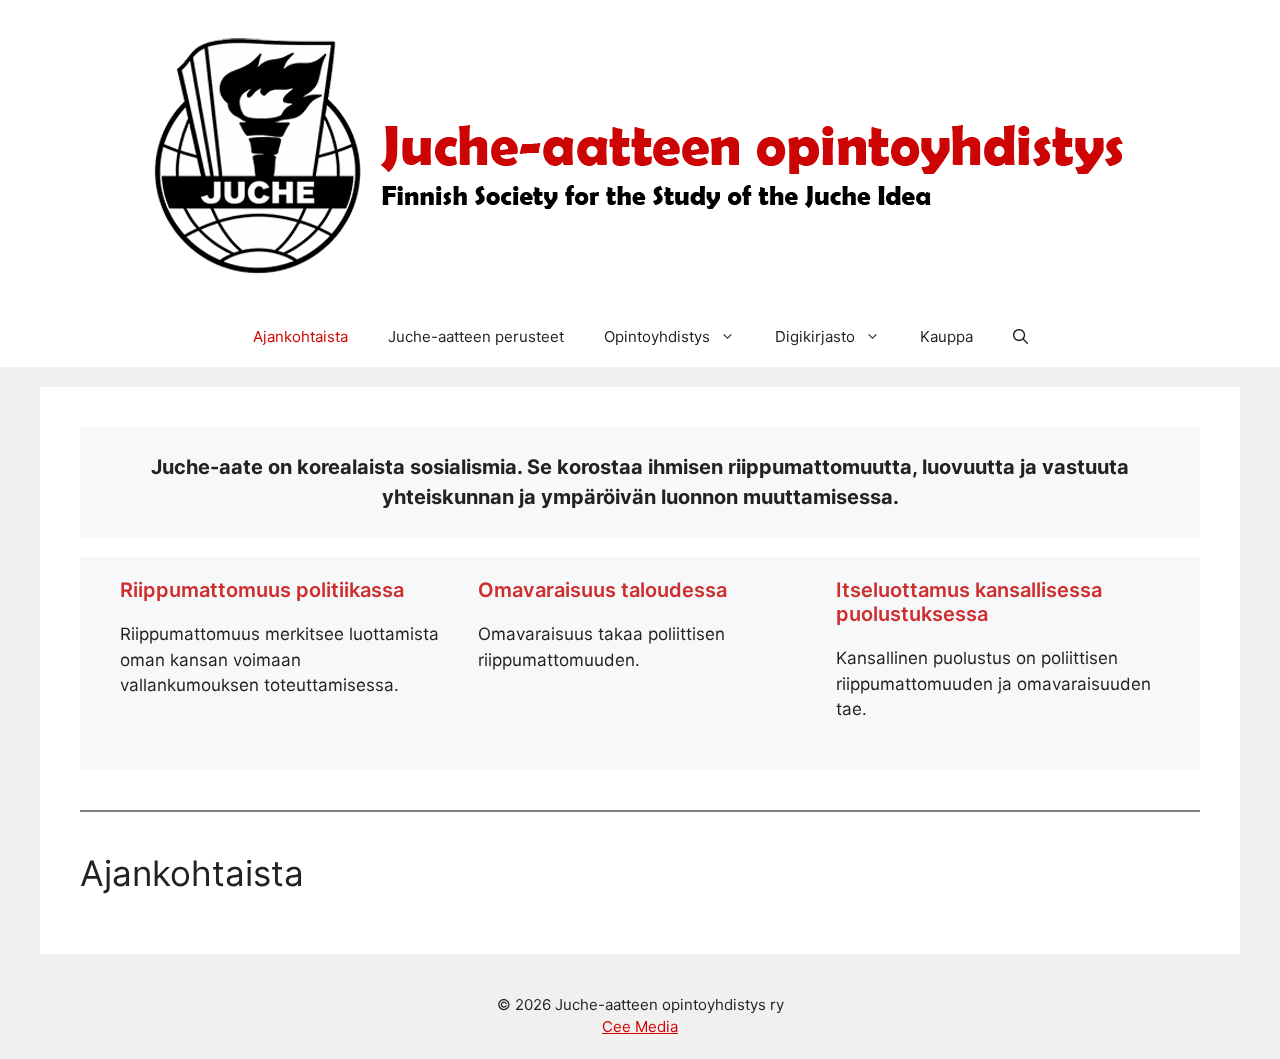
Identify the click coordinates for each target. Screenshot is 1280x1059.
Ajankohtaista (300, 336)
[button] (1020, 337)
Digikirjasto (815, 336)
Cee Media (640, 1026)
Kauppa (946, 336)
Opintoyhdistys (657, 336)
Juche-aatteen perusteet (476, 336)
